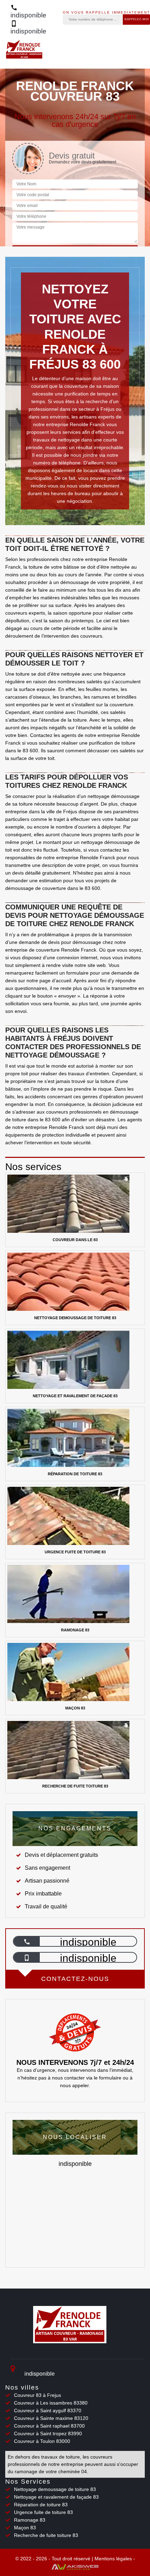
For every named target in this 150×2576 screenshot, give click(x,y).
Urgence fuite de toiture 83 (43, 2512)
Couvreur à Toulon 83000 (42, 2441)
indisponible (88, 1942)
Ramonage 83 (30, 2520)
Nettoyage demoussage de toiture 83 (55, 2489)
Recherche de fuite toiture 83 (46, 2535)
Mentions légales (113, 2559)
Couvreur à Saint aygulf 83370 (48, 2410)
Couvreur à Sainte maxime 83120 (51, 2418)
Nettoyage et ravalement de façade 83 (56, 2497)
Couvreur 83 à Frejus (37, 2395)
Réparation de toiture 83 (41, 2505)
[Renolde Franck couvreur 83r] (24, 53)
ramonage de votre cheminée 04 (51, 2471)
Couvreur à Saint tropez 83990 (48, 2433)
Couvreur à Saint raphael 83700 (49, 2426)
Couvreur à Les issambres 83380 (51, 2403)
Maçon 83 (25, 2528)
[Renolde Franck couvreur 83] (70, 2327)
